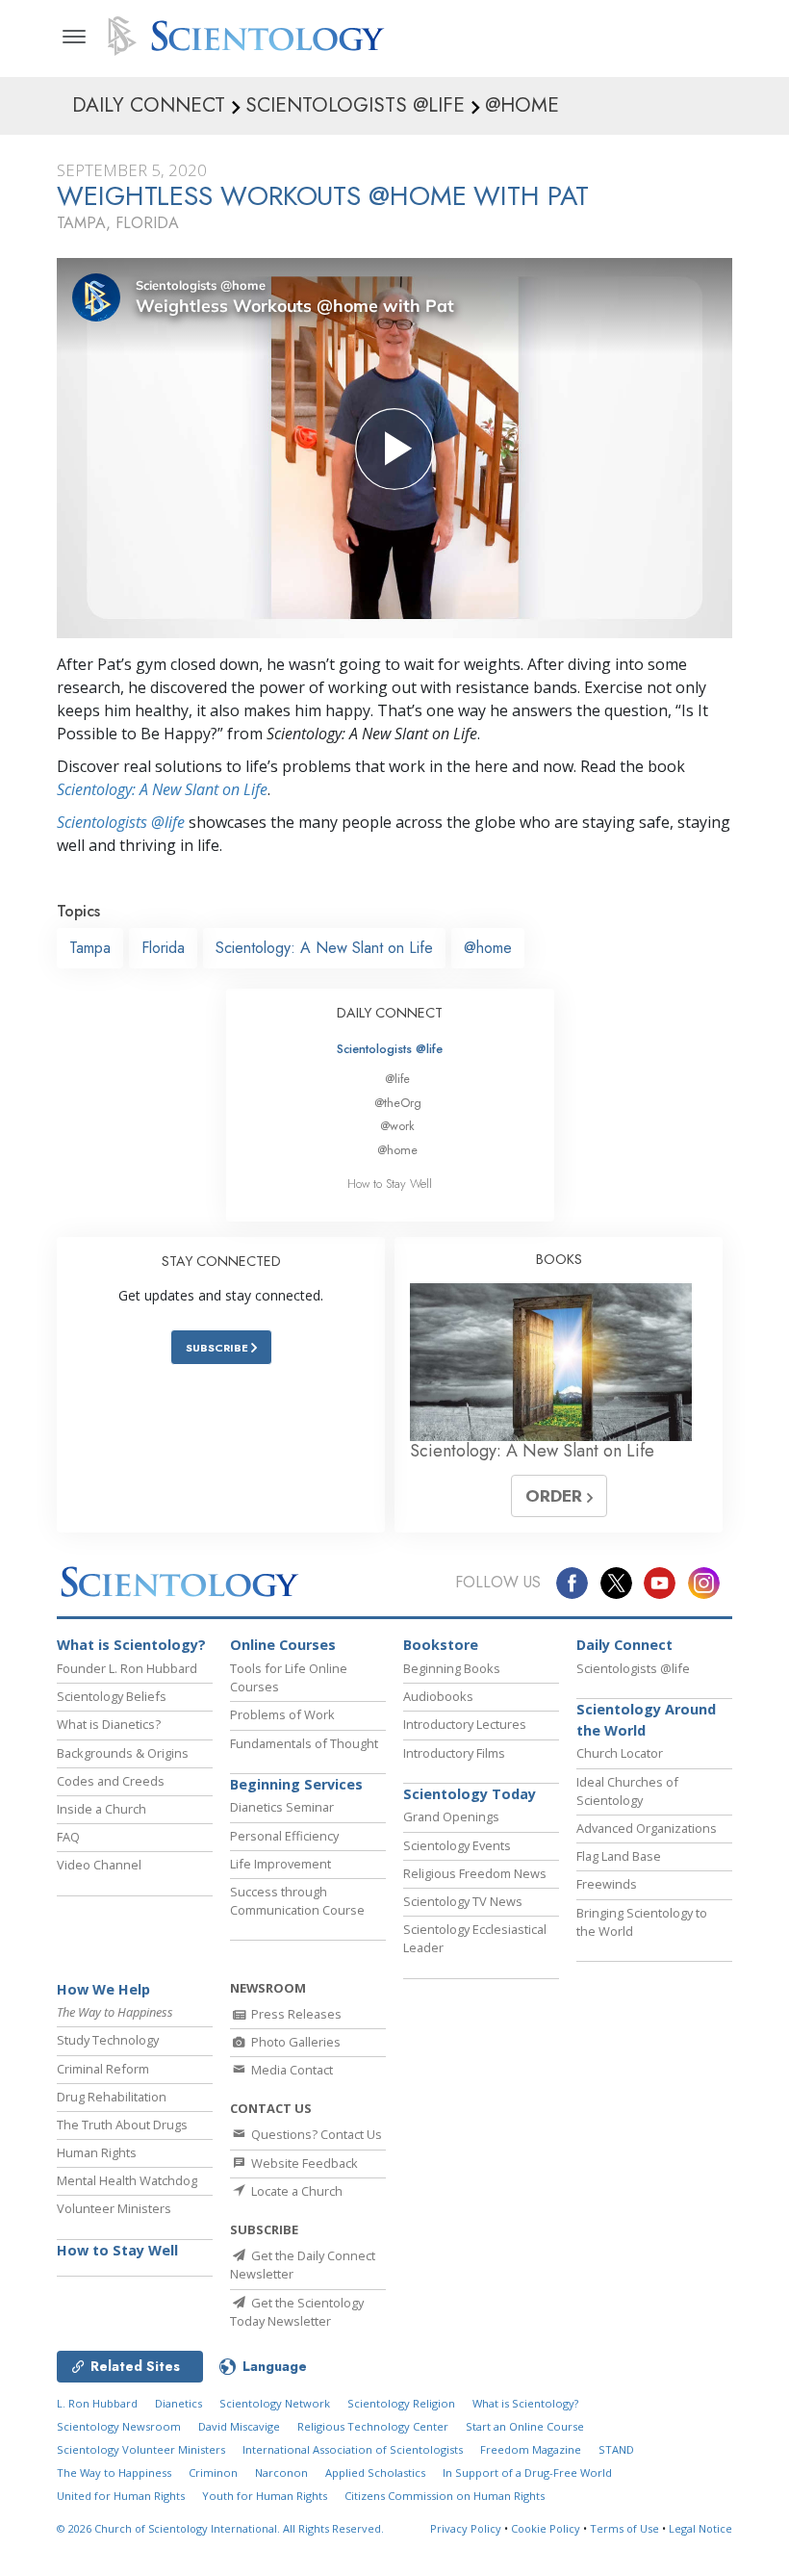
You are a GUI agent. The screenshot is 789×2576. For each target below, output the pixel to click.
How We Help (103, 1989)
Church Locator (620, 1753)
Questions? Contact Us (315, 2134)
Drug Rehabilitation (112, 2097)
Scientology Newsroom (119, 2426)
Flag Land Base (619, 1856)
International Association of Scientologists (353, 2449)
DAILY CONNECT (390, 1013)
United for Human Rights (121, 2496)
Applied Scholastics (375, 2473)
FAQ (68, 1837)
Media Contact (291, 2070)
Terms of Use (624, 2528)
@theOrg (398, 1103)
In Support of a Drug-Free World (527, 2473)
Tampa (90, 948)
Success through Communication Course (297, 1901)
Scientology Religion (401, 2403)
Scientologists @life (390, 1049)
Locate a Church (295, 2191)
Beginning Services (296, 1784)
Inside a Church (102, 1809)
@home (488, 948)
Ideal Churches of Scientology (627, 1791)
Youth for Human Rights (265, 2496)
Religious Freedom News (475, 1873)
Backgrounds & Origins (123, 1753)
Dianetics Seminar (282, 1807)
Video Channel (99, 1865)
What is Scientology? (131, 1645)
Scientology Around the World (646, 1720)
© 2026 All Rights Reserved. (220, 2528)
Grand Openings (451, 1816)
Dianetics (178, 2403)
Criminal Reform (103, 2069)
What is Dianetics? (109, 1724)
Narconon (281, 2473)
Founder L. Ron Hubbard (127, 1668)
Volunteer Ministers (114, 2208)
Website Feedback (303, 2163)
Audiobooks (438, 1696)
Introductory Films (454, 1753)
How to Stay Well (390, 1184)
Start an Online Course (525, 2426)
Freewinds (607, 1884)
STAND (616, 2449)
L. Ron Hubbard (97, 2403)
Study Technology (108, 2040)
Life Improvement (280, 1864)
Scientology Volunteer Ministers (141, 2449)
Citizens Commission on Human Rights (445, 2496)
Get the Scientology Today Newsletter (297, 2312)
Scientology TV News (463, 1901)
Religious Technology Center (373, 2426)
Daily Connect (624, 1645)
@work (397, 1126)
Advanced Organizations (647, 1828)
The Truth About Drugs (122, 2125)
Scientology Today (470, 1794)
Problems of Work (282, 1714)
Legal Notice (700, 2528)
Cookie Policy (546, 2528)
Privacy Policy (466, 2528)
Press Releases (295, 2014)
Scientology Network (275, 2403)
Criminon (213, 2473)
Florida (163, 948)
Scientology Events (457, 1845)
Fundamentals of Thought (304, 1743)
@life (397, 1079)
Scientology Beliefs (112, 1696)
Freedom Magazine (531, 2449)
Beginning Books (452, 1668)
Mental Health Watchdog (127, 2180)
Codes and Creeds (111, 1781)
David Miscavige (239, 2426)
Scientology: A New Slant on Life (162, 789)
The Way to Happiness (114, 2473)
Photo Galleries (294, 2042)
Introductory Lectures (465, 1724)
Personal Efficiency (284, 1836)
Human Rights (97, 2152)
